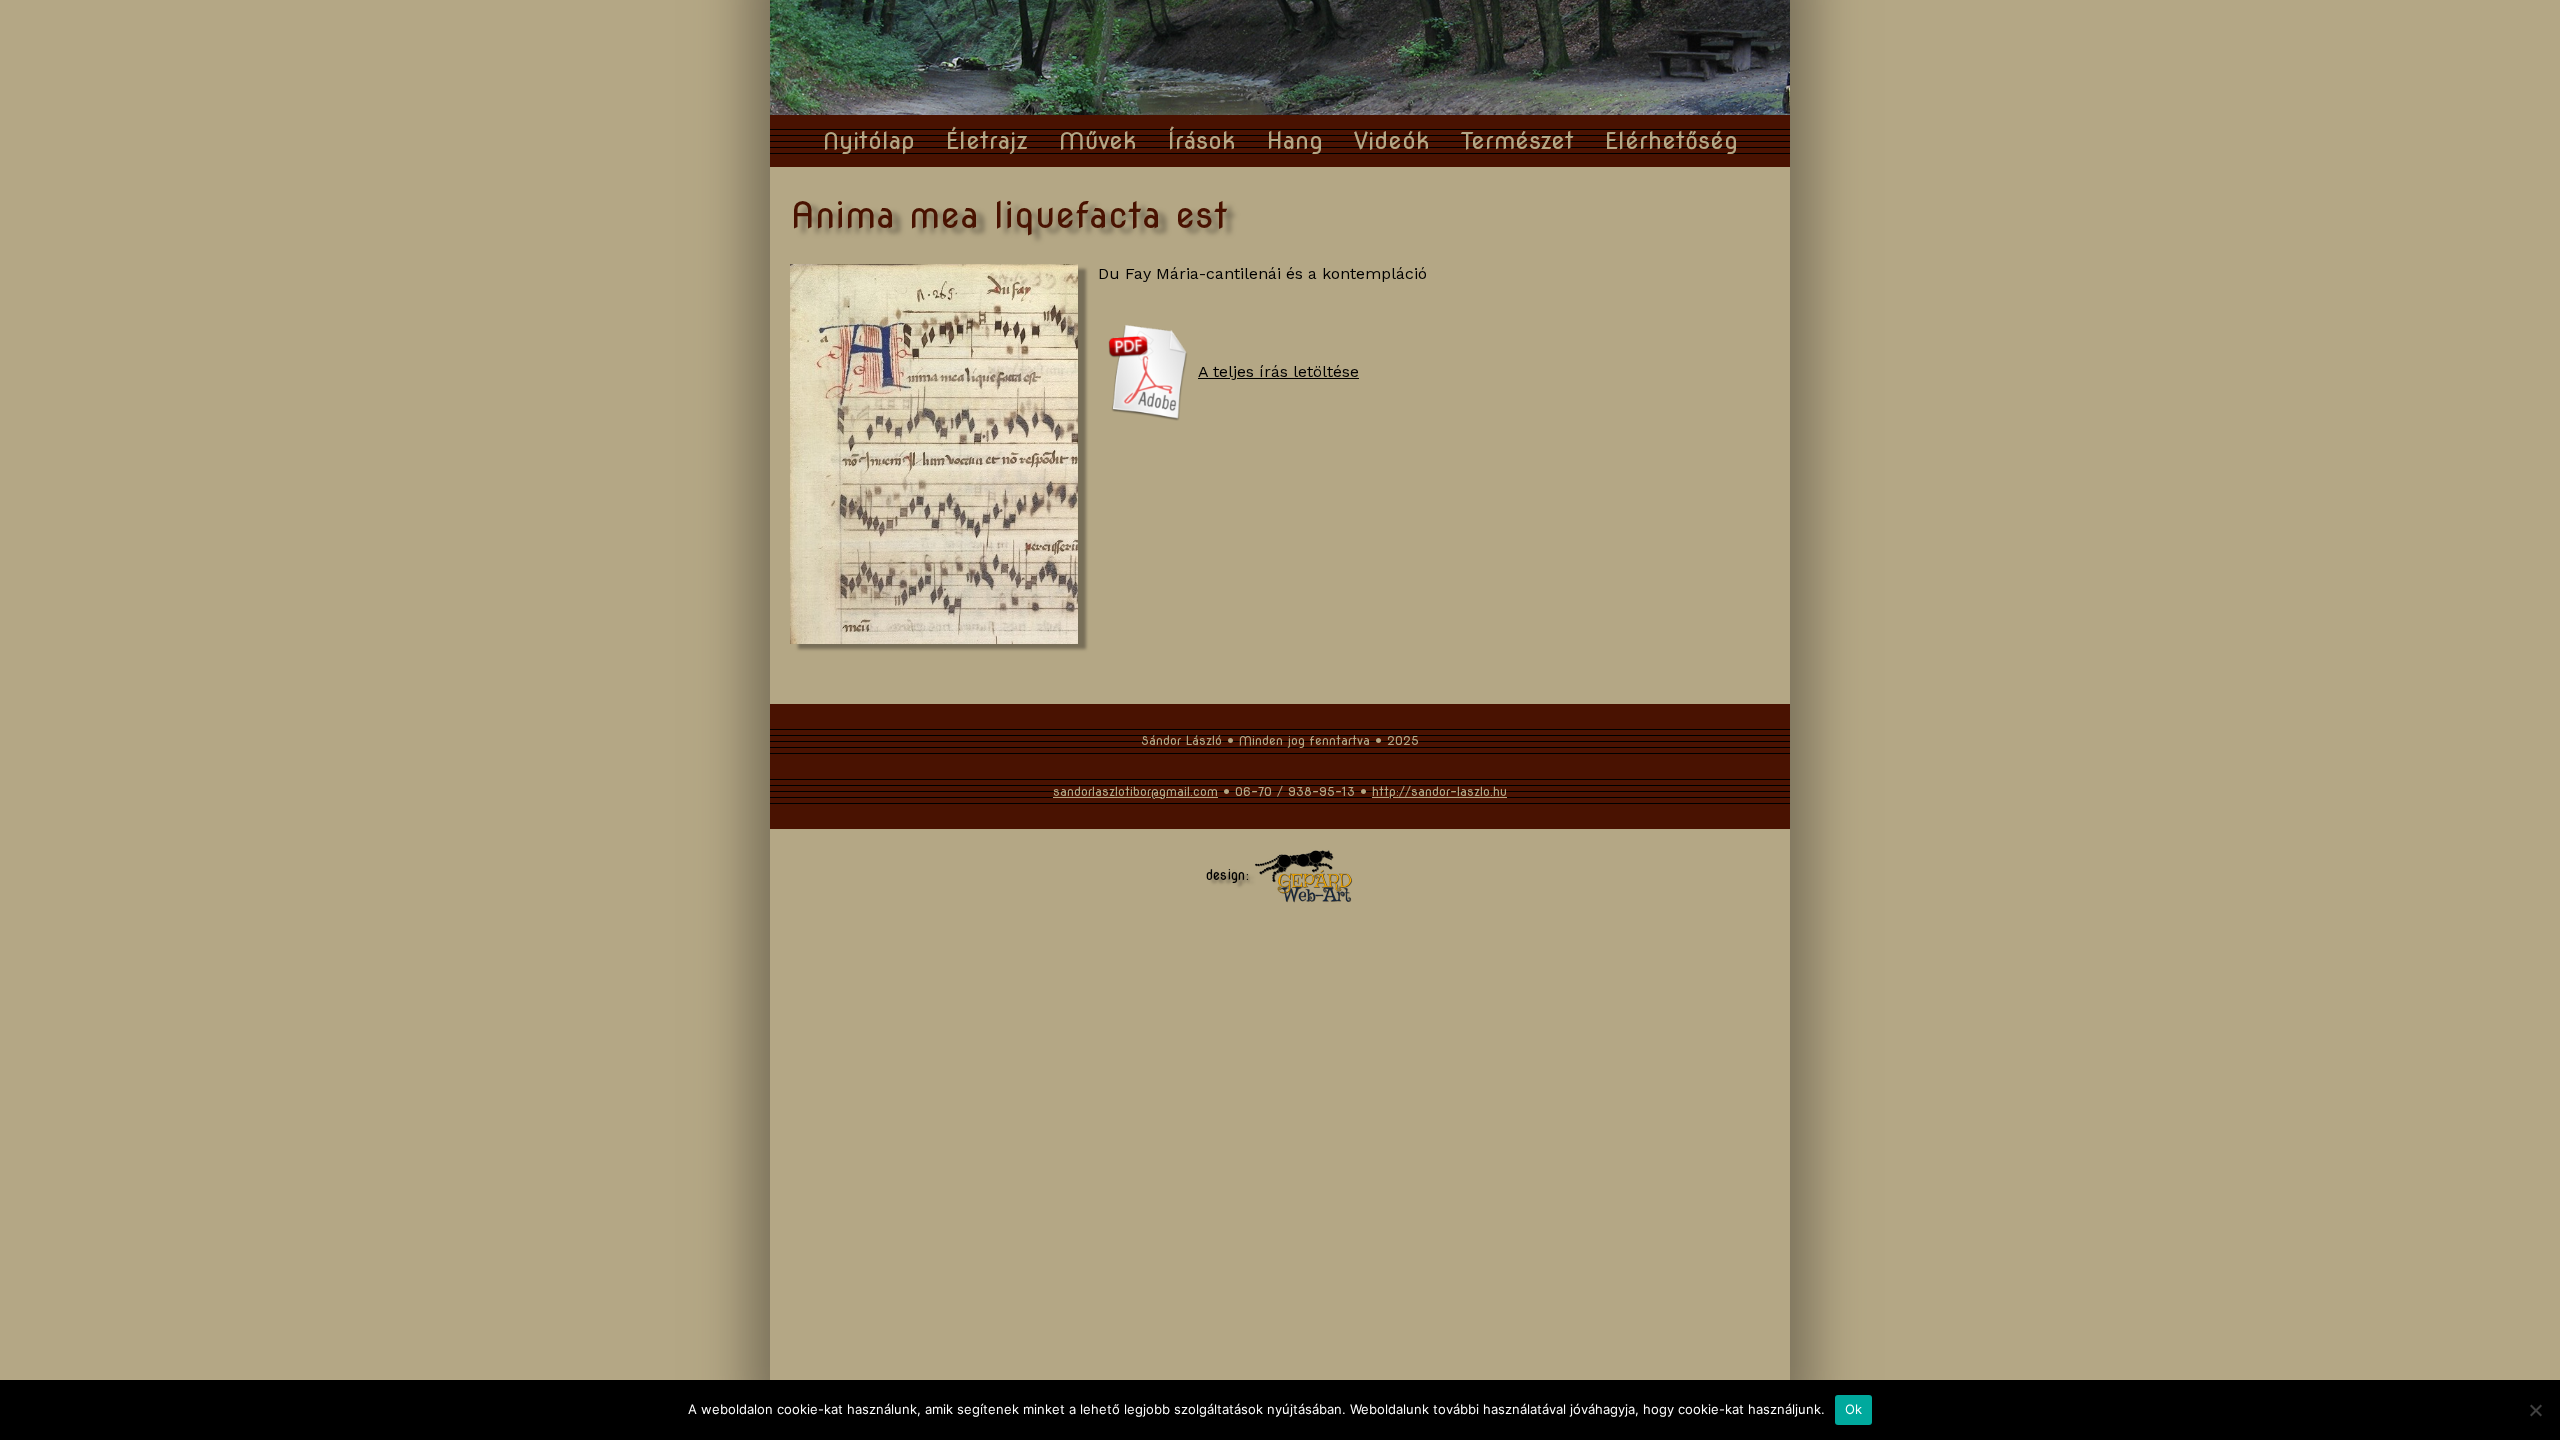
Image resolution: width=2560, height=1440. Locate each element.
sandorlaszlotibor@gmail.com (1135, 791)
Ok (1854, 1409)
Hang (1295, 140)
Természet (1517, 140)
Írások (1202, 140)
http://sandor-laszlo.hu (1439, 791)
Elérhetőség (1671, 140)
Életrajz (987, 140)
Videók (1392, 140)
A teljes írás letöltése (1278, 371)
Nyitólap (869, 140)
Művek (1098, 140)
